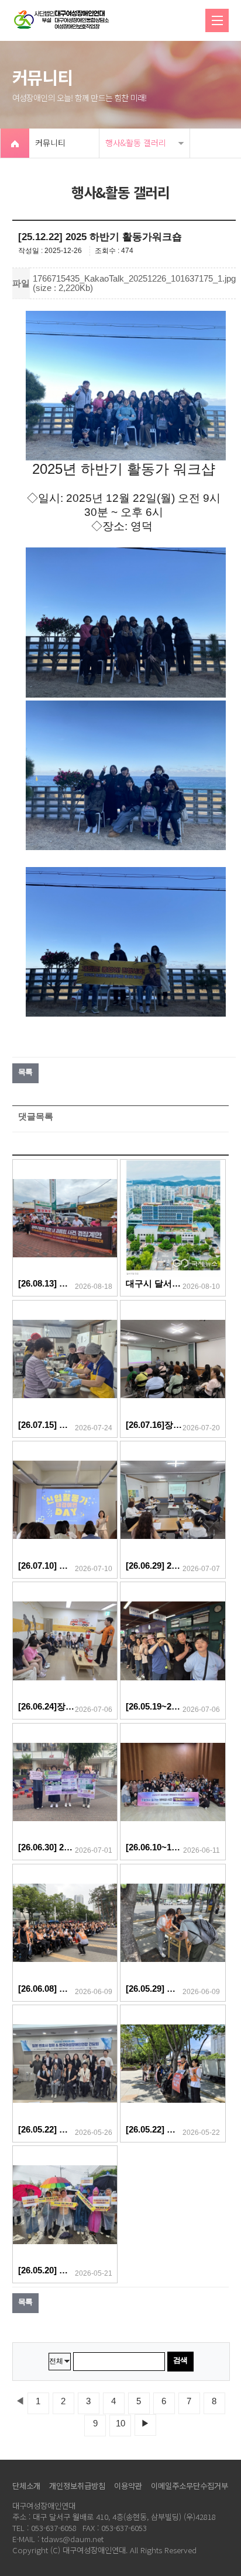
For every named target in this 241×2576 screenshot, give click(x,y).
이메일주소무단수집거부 (190, 2486)
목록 (25, 1072)
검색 (180, 2360)
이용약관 (128, 2486)
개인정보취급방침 (77, 2486)
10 (120, 2424)
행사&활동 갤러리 (136, 143)
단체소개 (26, 2486)
